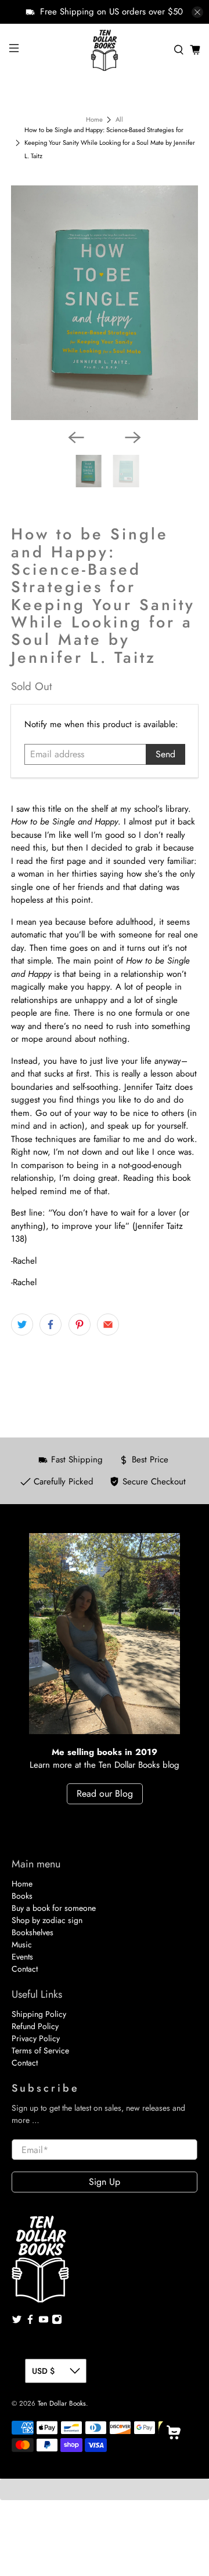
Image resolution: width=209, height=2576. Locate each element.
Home (94, 120)
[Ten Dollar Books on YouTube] (44, 2322)
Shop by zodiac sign (47, 1920)
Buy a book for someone (54, 1908)
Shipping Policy (39, 2014)
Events (22, 1957)
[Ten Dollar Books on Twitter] (17, 2322)
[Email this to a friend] (108, 1325)
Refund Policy (35, 2026)
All (119, 120)
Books (22, 1896)
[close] (197, 12)
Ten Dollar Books (62, 2403)
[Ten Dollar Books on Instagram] (57, 2322)
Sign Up (105, 2182)
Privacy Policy (36, 2038)
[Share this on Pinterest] (80, 1325)
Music (22, 1944)
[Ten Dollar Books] (105, 50)
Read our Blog (105, 1794)
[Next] (133, 437)
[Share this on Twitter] (22, 1325)
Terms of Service (40, 2050)
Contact (25, 1969)
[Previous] (76, 437)
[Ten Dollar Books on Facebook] (30, 2322)
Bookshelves (33, 1932)
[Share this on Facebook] (51, 1325)
